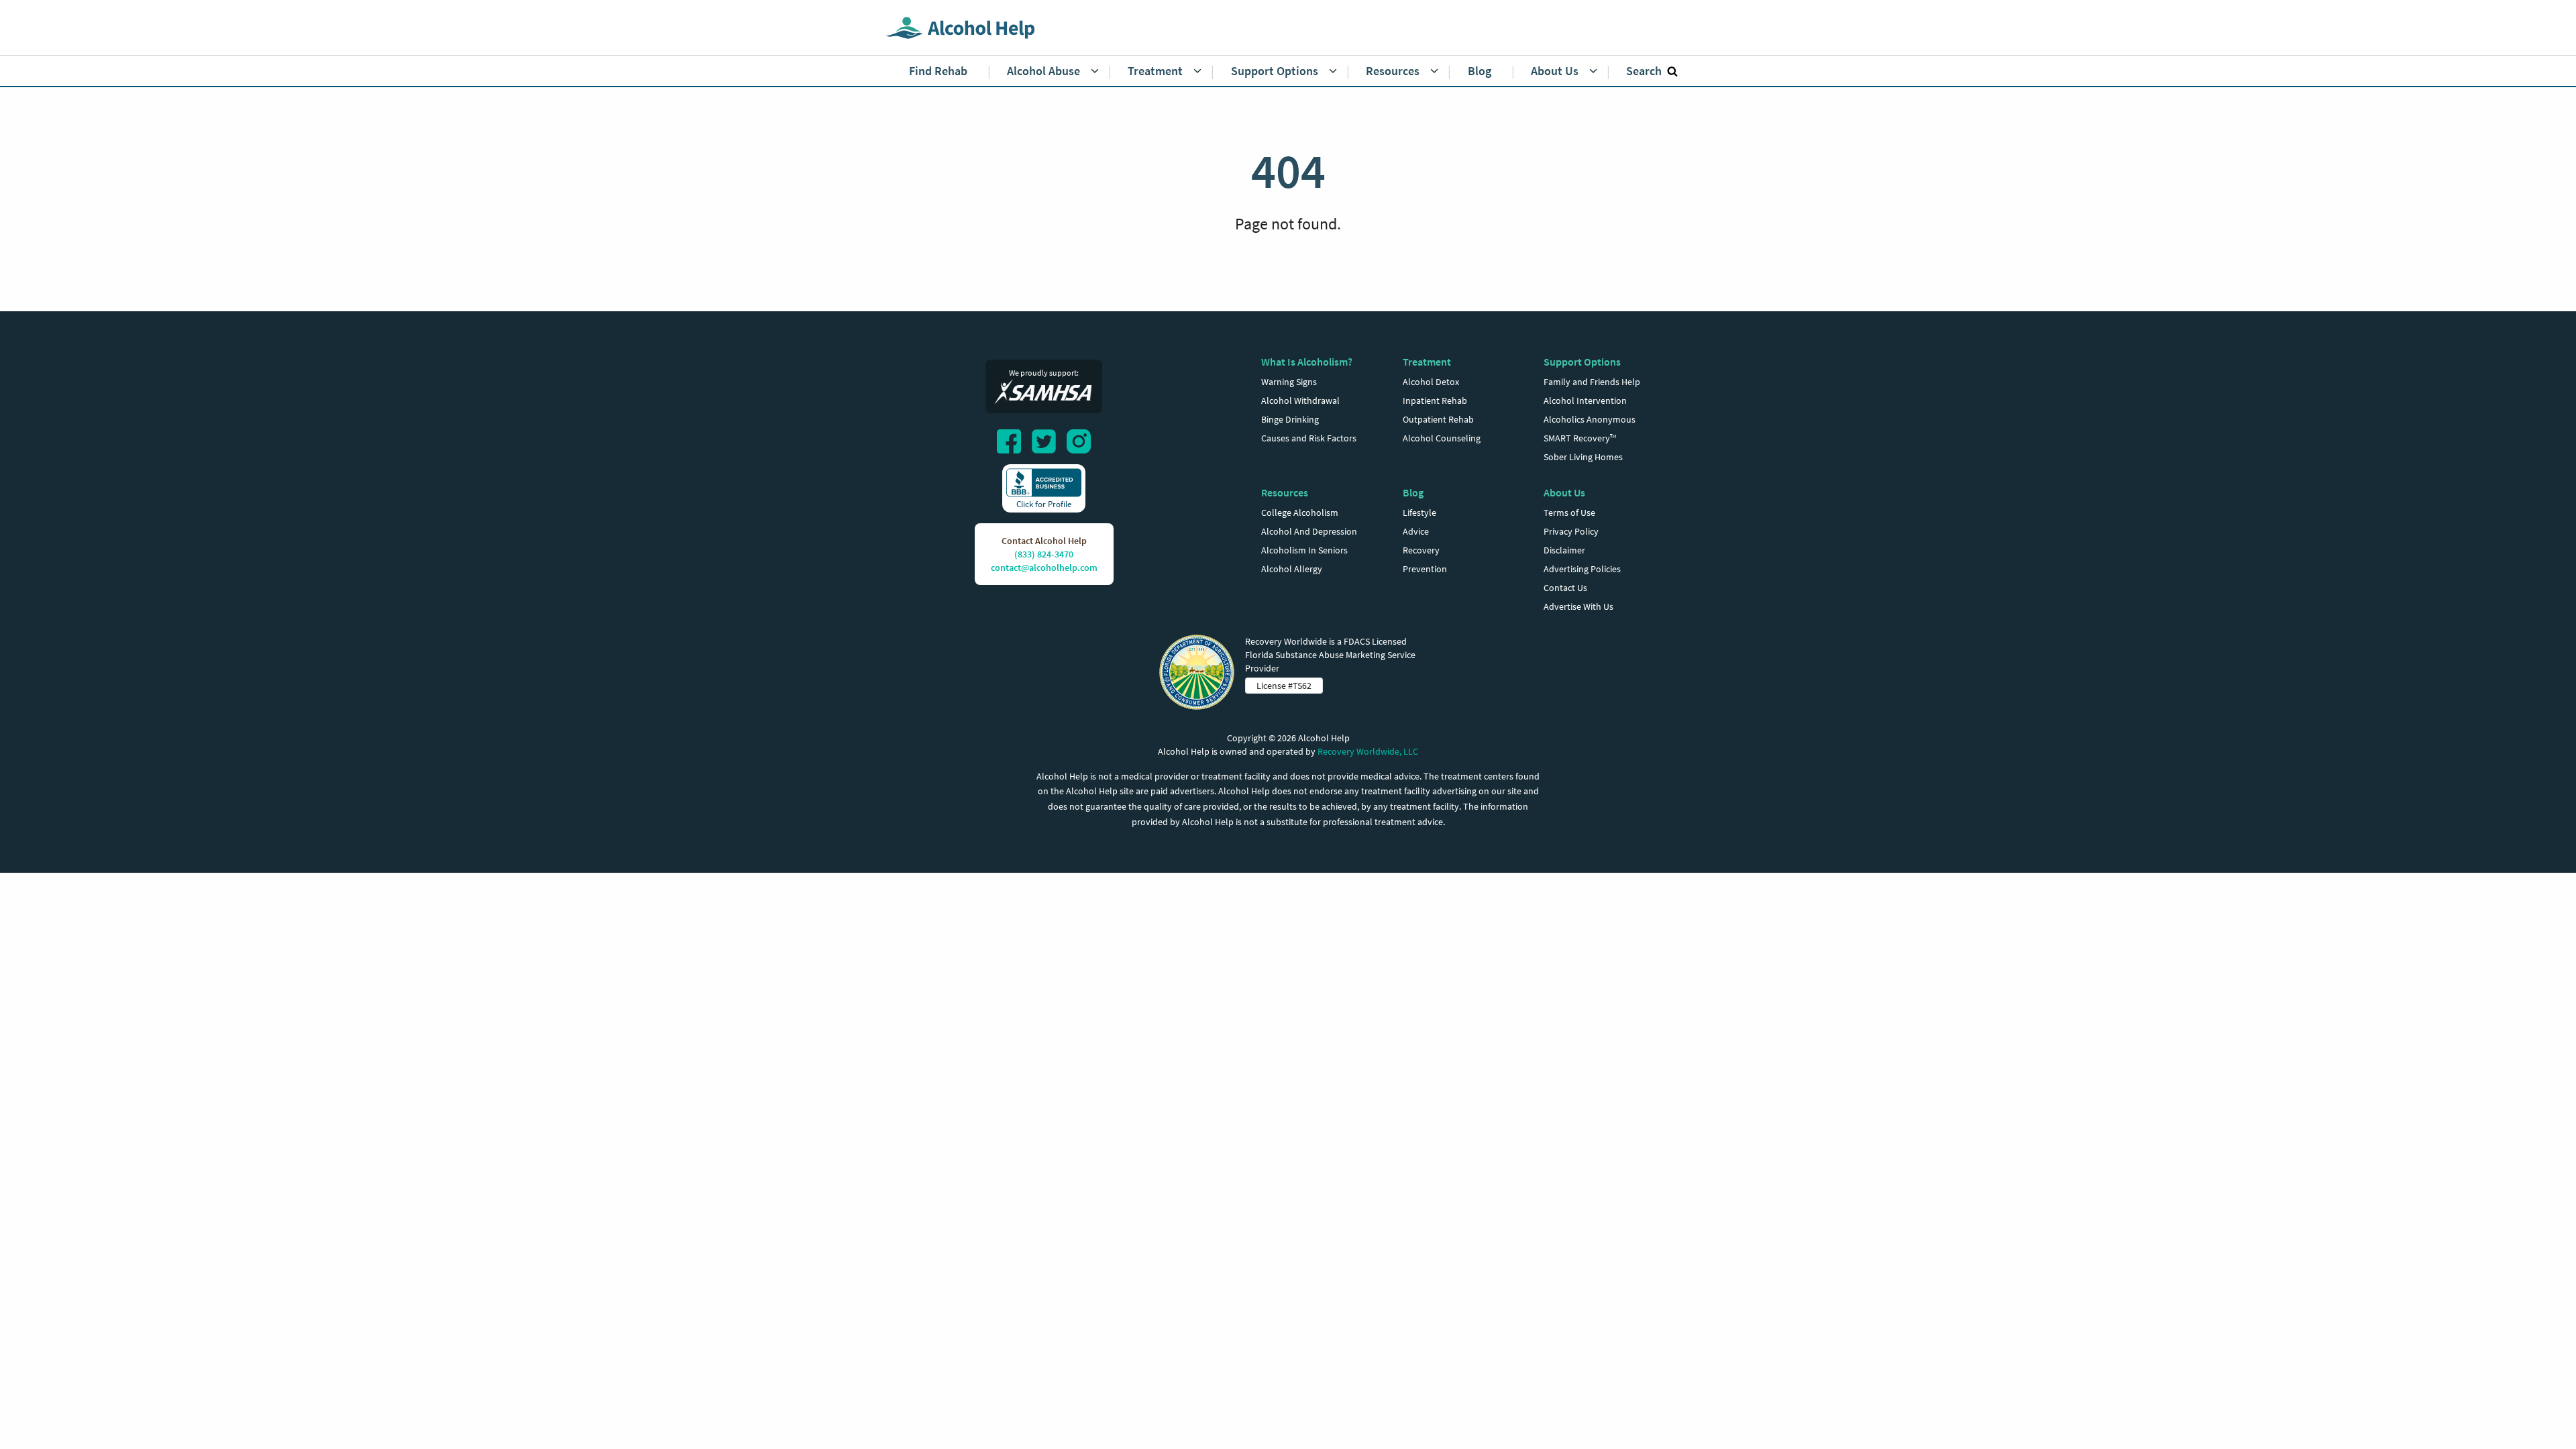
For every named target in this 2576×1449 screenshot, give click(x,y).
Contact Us (1565, 588)
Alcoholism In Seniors (1304, 550)
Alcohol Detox (1431, 382)
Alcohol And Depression (1309, 531)
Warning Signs (1289, 382)
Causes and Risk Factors (1309, 438)
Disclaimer (1564, 550)
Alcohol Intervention (1585, 400)
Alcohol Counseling (1442, 438)
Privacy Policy (1571, 531)
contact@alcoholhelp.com (1044, 568)
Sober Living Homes (1583, 457)
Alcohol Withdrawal (1300, 400)
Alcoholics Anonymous (1590, 419)
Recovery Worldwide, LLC (1368, 751)
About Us (1564, 492)
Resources (1285, 492)
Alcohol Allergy (1292, 569)
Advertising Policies (1582, 569)
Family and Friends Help (1592, 382)
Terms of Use (1569, 513)
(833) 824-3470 (1044, 554)
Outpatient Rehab (1438, 419)
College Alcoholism (1300, 513)
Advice (1416, 531)
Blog (1413, 492)
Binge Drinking (1290, 419)
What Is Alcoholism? (1307, 362)
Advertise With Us (1578, 606)
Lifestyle (1419, 513)
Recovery (1421, 550)
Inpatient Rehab (1435, 400)
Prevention (1425, 569)
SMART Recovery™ (1580, 438)
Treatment (1427, 362)
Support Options (1582, 362)
